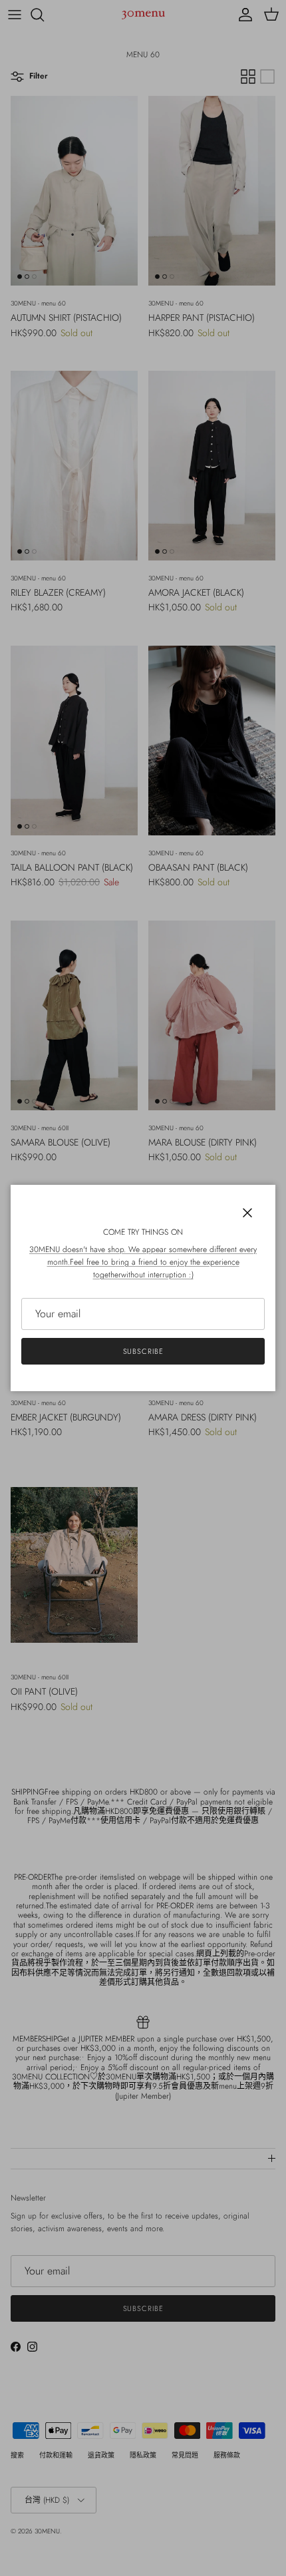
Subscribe (143, 1351)
